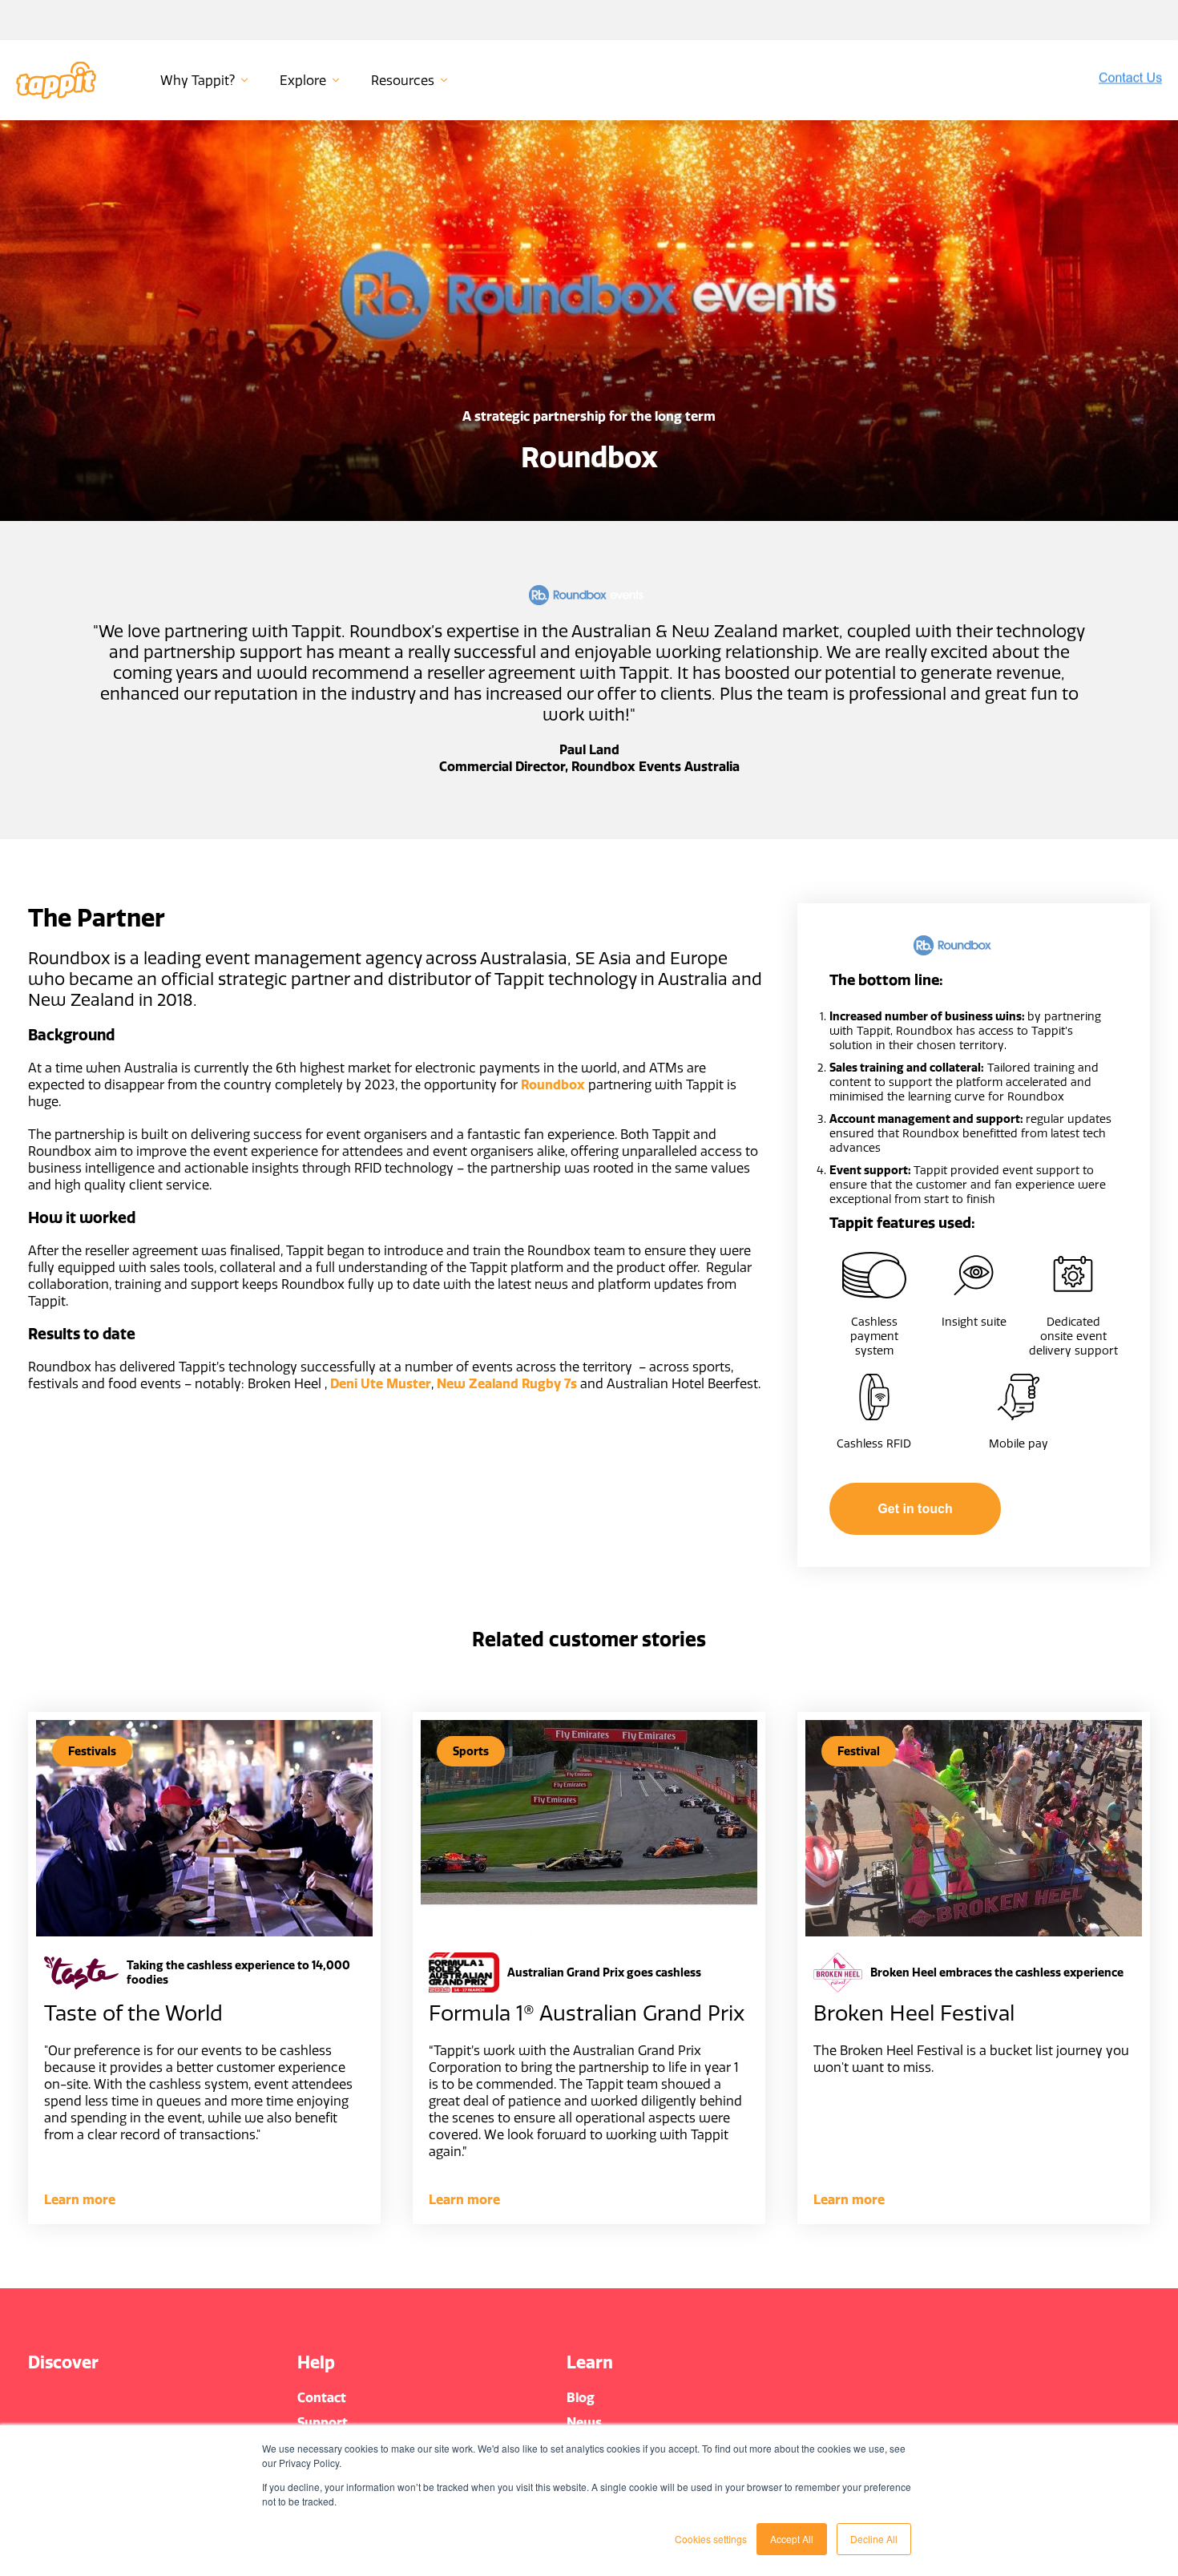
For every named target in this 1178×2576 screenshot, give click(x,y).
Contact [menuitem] (322, 2397)
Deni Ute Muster (381, 1383)
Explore (303, 80)
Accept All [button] (792, 2539)
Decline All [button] (874, 2539)
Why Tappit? (198, 80)
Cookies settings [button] (711, 2539)
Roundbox (553, 1084)
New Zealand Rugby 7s (507, 1383)
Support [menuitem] (323, 2422)
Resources (403, 80)
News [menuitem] (584, 2422)
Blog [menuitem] (581, 2397)
